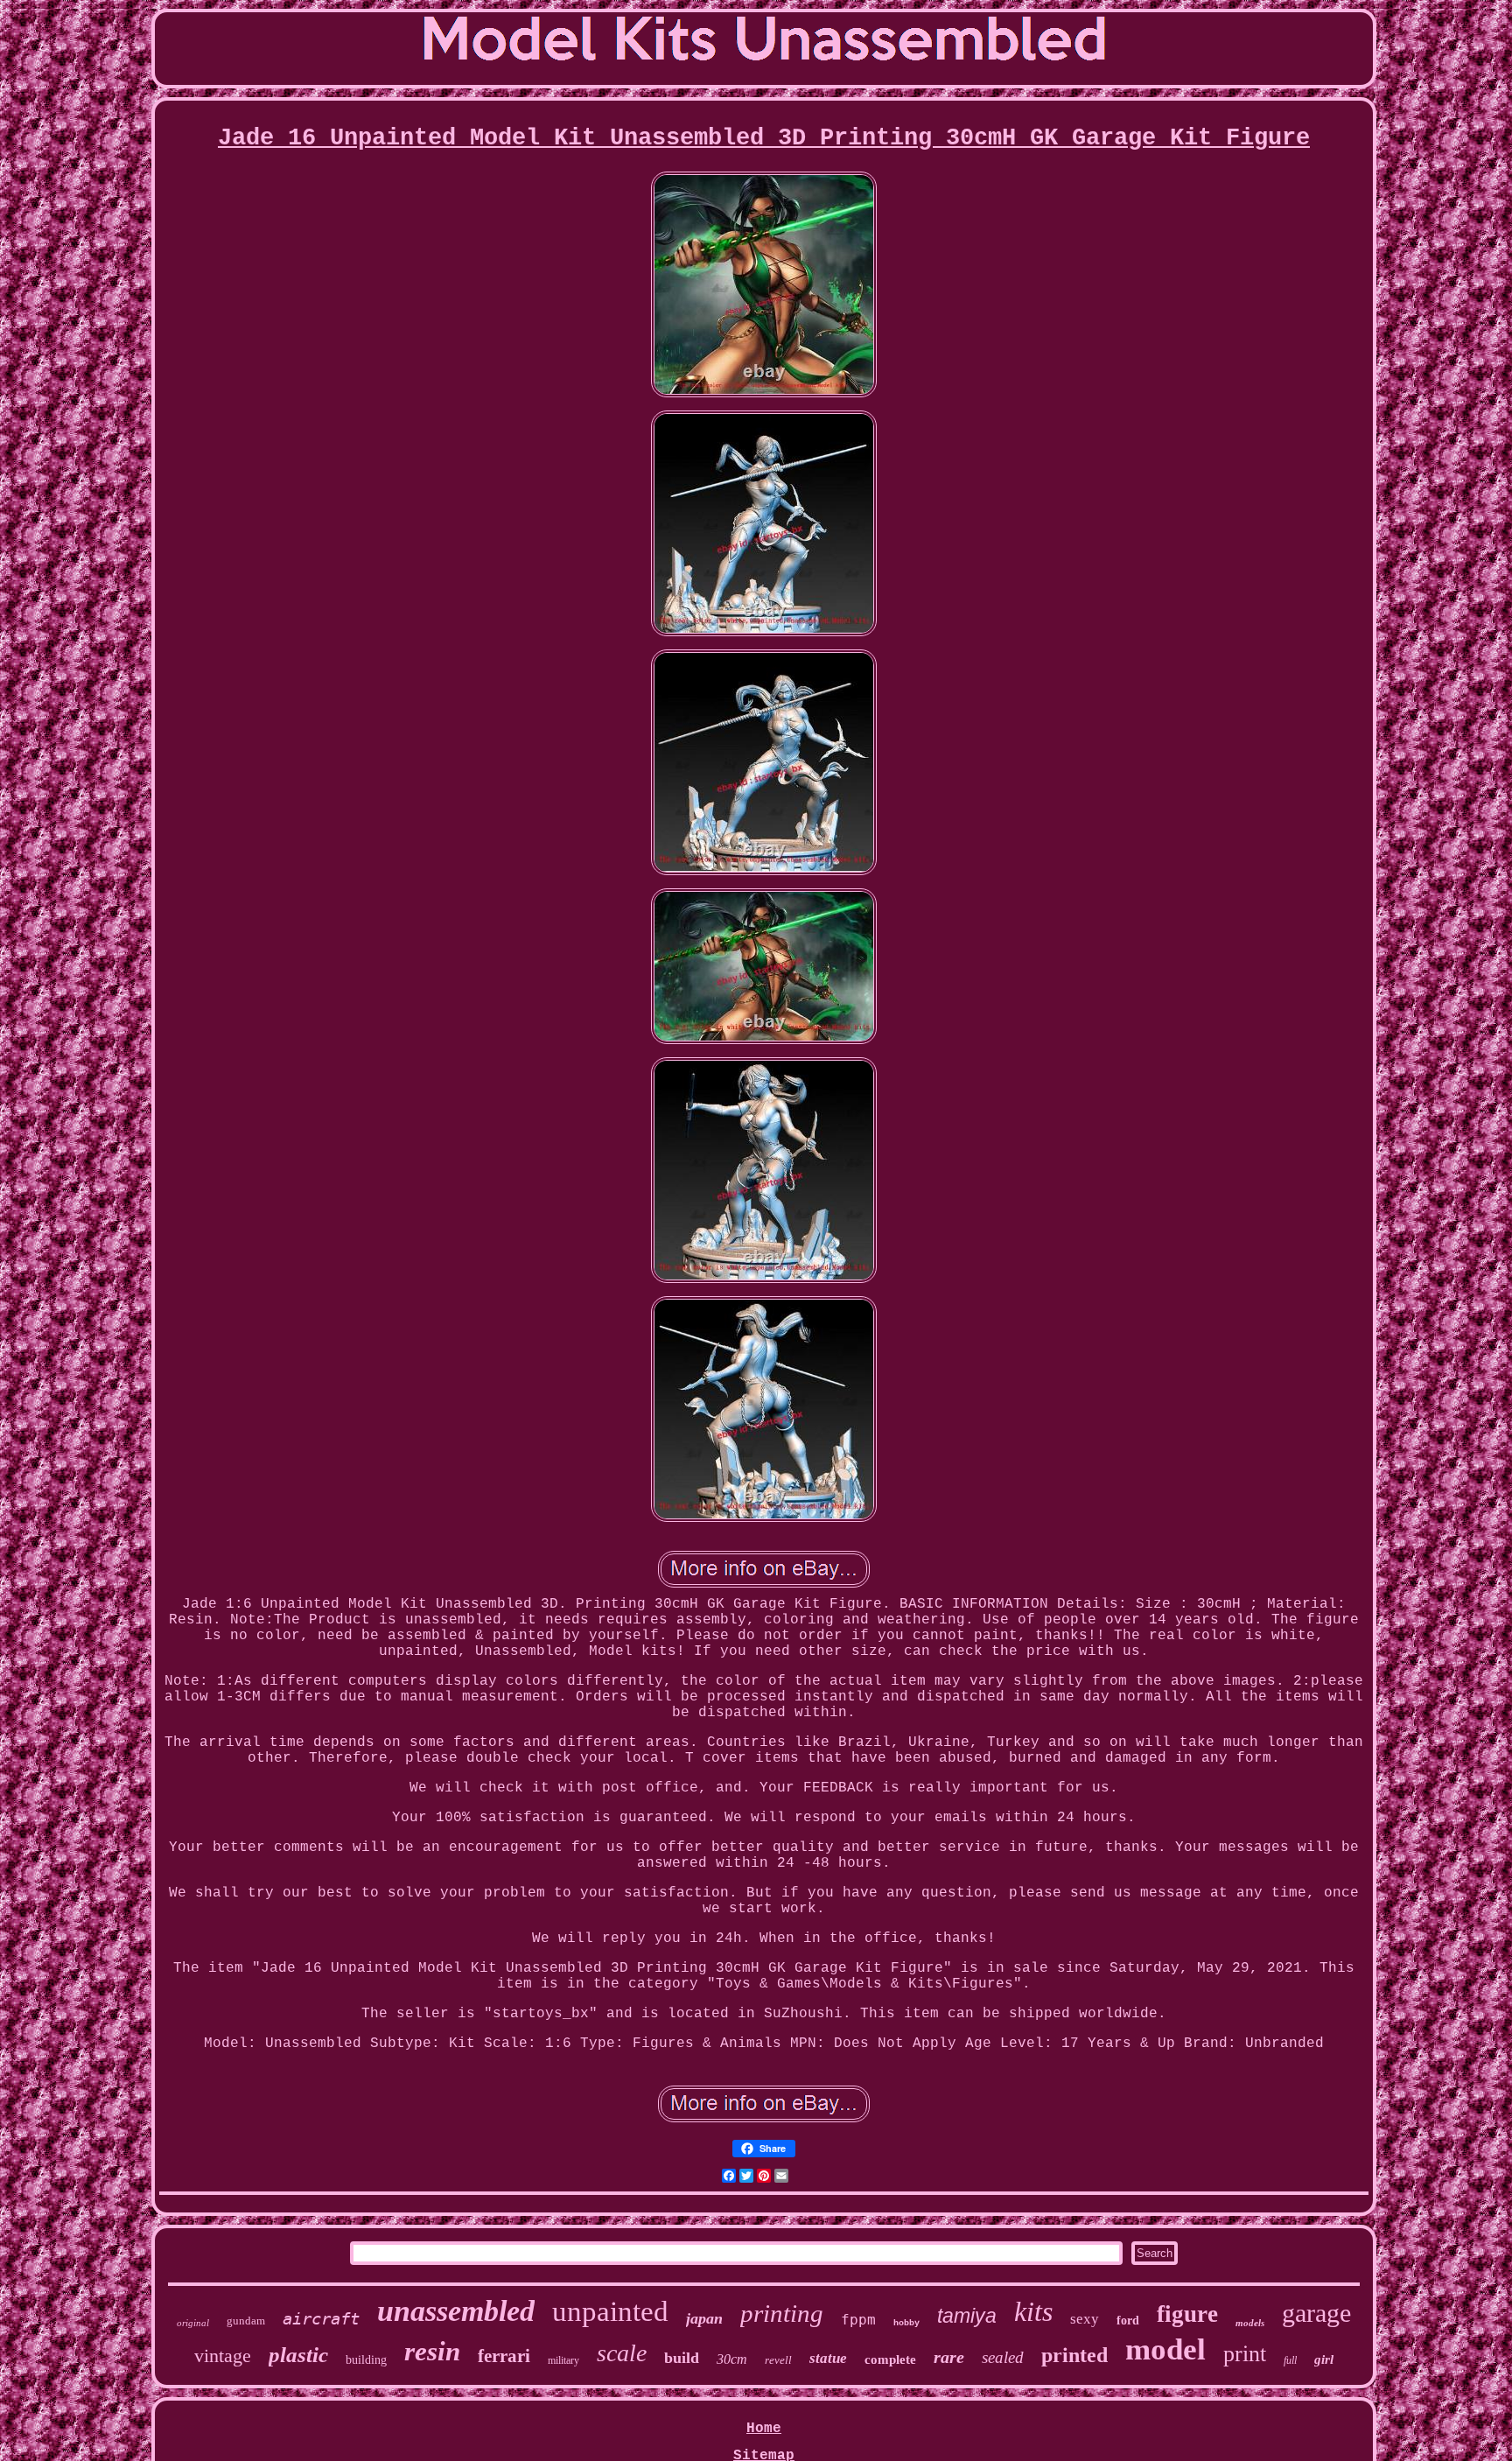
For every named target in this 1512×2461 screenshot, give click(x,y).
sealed (1003, 2357)
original (193, 2323)
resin (432, 2351)
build (682, 2358)
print (1245, 2354)
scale (622, 2353)
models (1250, 2323)
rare (949, 2357)
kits (1033, 2311)
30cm (732, 2359)
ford (1128, 2321)
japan (704, 2318)
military (563, 2360)
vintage (223, 2356)
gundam (246, 2321)
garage (1316, 2313)
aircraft (321, 2318)
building (366, 2360)
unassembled (456, 2311)
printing (782, 2313)
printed (1074, 2355)
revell (778, 2360)
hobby (906, 2323)
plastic (298, 2355)
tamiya (967, 2316)
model (1165, 2349)
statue (828, 2358)
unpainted (610, 2311)
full (1290, 2360)
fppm (858, 2320)
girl (1324, 2359)
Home (764, 2429)
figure (1187, 2314)
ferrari (504, 2356)
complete (890, 2359)
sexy (1085, 2319)
